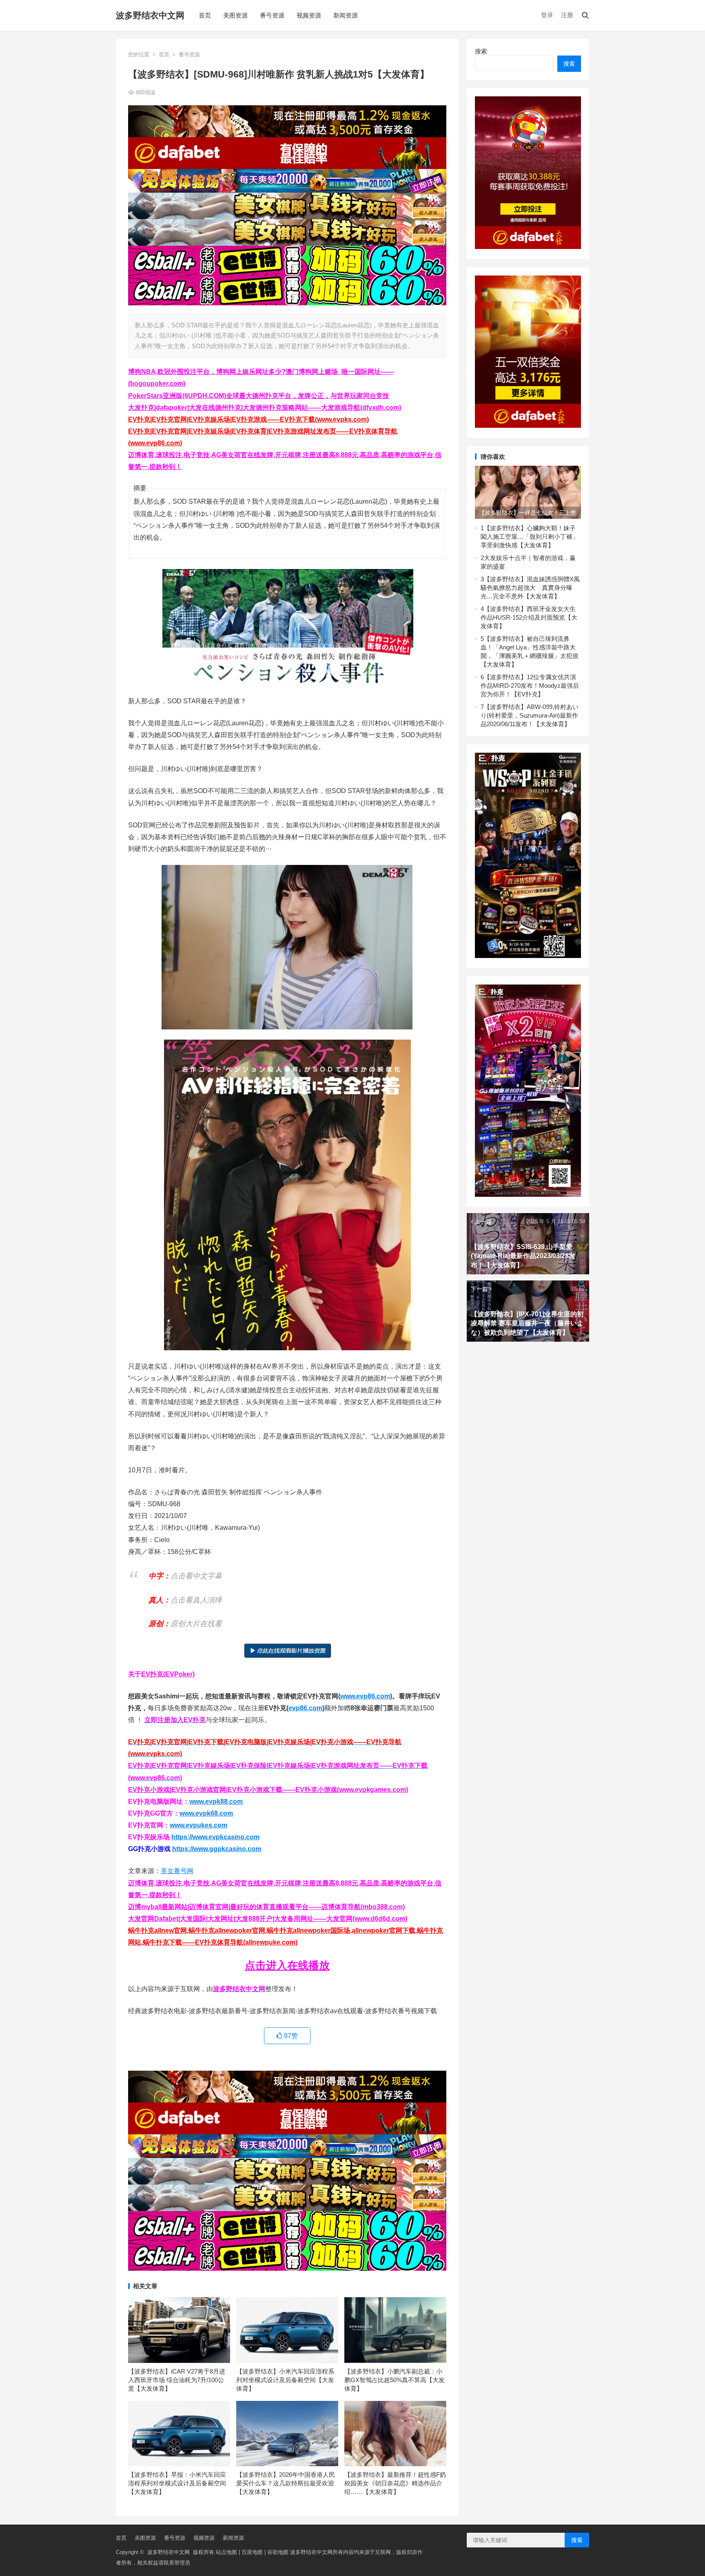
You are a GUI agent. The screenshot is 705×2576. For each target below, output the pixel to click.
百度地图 (252, 2552)
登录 (547, 15)
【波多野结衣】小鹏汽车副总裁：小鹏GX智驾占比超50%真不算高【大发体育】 (395, 2380)
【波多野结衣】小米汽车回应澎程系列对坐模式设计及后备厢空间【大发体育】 (285, 2380)
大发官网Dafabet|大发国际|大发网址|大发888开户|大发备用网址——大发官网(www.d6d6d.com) (268, 1919)
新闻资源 (346, 15)
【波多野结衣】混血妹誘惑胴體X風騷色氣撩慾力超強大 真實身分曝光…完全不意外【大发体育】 (530, 588)
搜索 (481, 51)
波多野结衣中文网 (150, 15)
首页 (205, 15)
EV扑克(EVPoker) (168, 1674)
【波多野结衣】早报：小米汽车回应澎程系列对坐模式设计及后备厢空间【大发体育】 (177, 2483)
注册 (567, 15)
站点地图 (226, 2552)
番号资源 (272, 15)
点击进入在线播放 (287, 1965)
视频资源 (309, 15)
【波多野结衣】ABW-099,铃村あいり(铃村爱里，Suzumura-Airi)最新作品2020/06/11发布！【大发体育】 (530, 715)
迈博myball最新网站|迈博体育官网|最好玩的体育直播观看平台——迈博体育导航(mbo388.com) (266, 1907)
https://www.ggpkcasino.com (217, 1849)
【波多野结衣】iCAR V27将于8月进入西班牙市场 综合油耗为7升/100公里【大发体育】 (177, 2380)
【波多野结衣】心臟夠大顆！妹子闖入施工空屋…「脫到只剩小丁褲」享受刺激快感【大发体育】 (530, 537)
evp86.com (305, 1708)
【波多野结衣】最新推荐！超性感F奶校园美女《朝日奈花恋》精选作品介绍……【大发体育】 (395, 2483)
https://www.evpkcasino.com (215, 1837)
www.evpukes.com (198, 1825)
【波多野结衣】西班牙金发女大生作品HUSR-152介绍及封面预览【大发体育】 (529, 617)
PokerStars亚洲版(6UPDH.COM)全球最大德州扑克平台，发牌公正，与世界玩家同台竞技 (259, 396)
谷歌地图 (278, 2552)
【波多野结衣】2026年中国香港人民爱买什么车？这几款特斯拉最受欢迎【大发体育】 (286, 2483)
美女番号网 (177, 1871)
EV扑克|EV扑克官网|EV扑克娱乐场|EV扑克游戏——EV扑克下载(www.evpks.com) (248, 419)
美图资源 (235, 15)
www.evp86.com (365, 1696)
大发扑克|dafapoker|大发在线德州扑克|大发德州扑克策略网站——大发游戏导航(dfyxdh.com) (265, 408)
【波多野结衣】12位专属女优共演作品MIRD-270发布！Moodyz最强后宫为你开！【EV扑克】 (530, 686)
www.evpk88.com (216, 1801)
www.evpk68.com (206, 1813)
